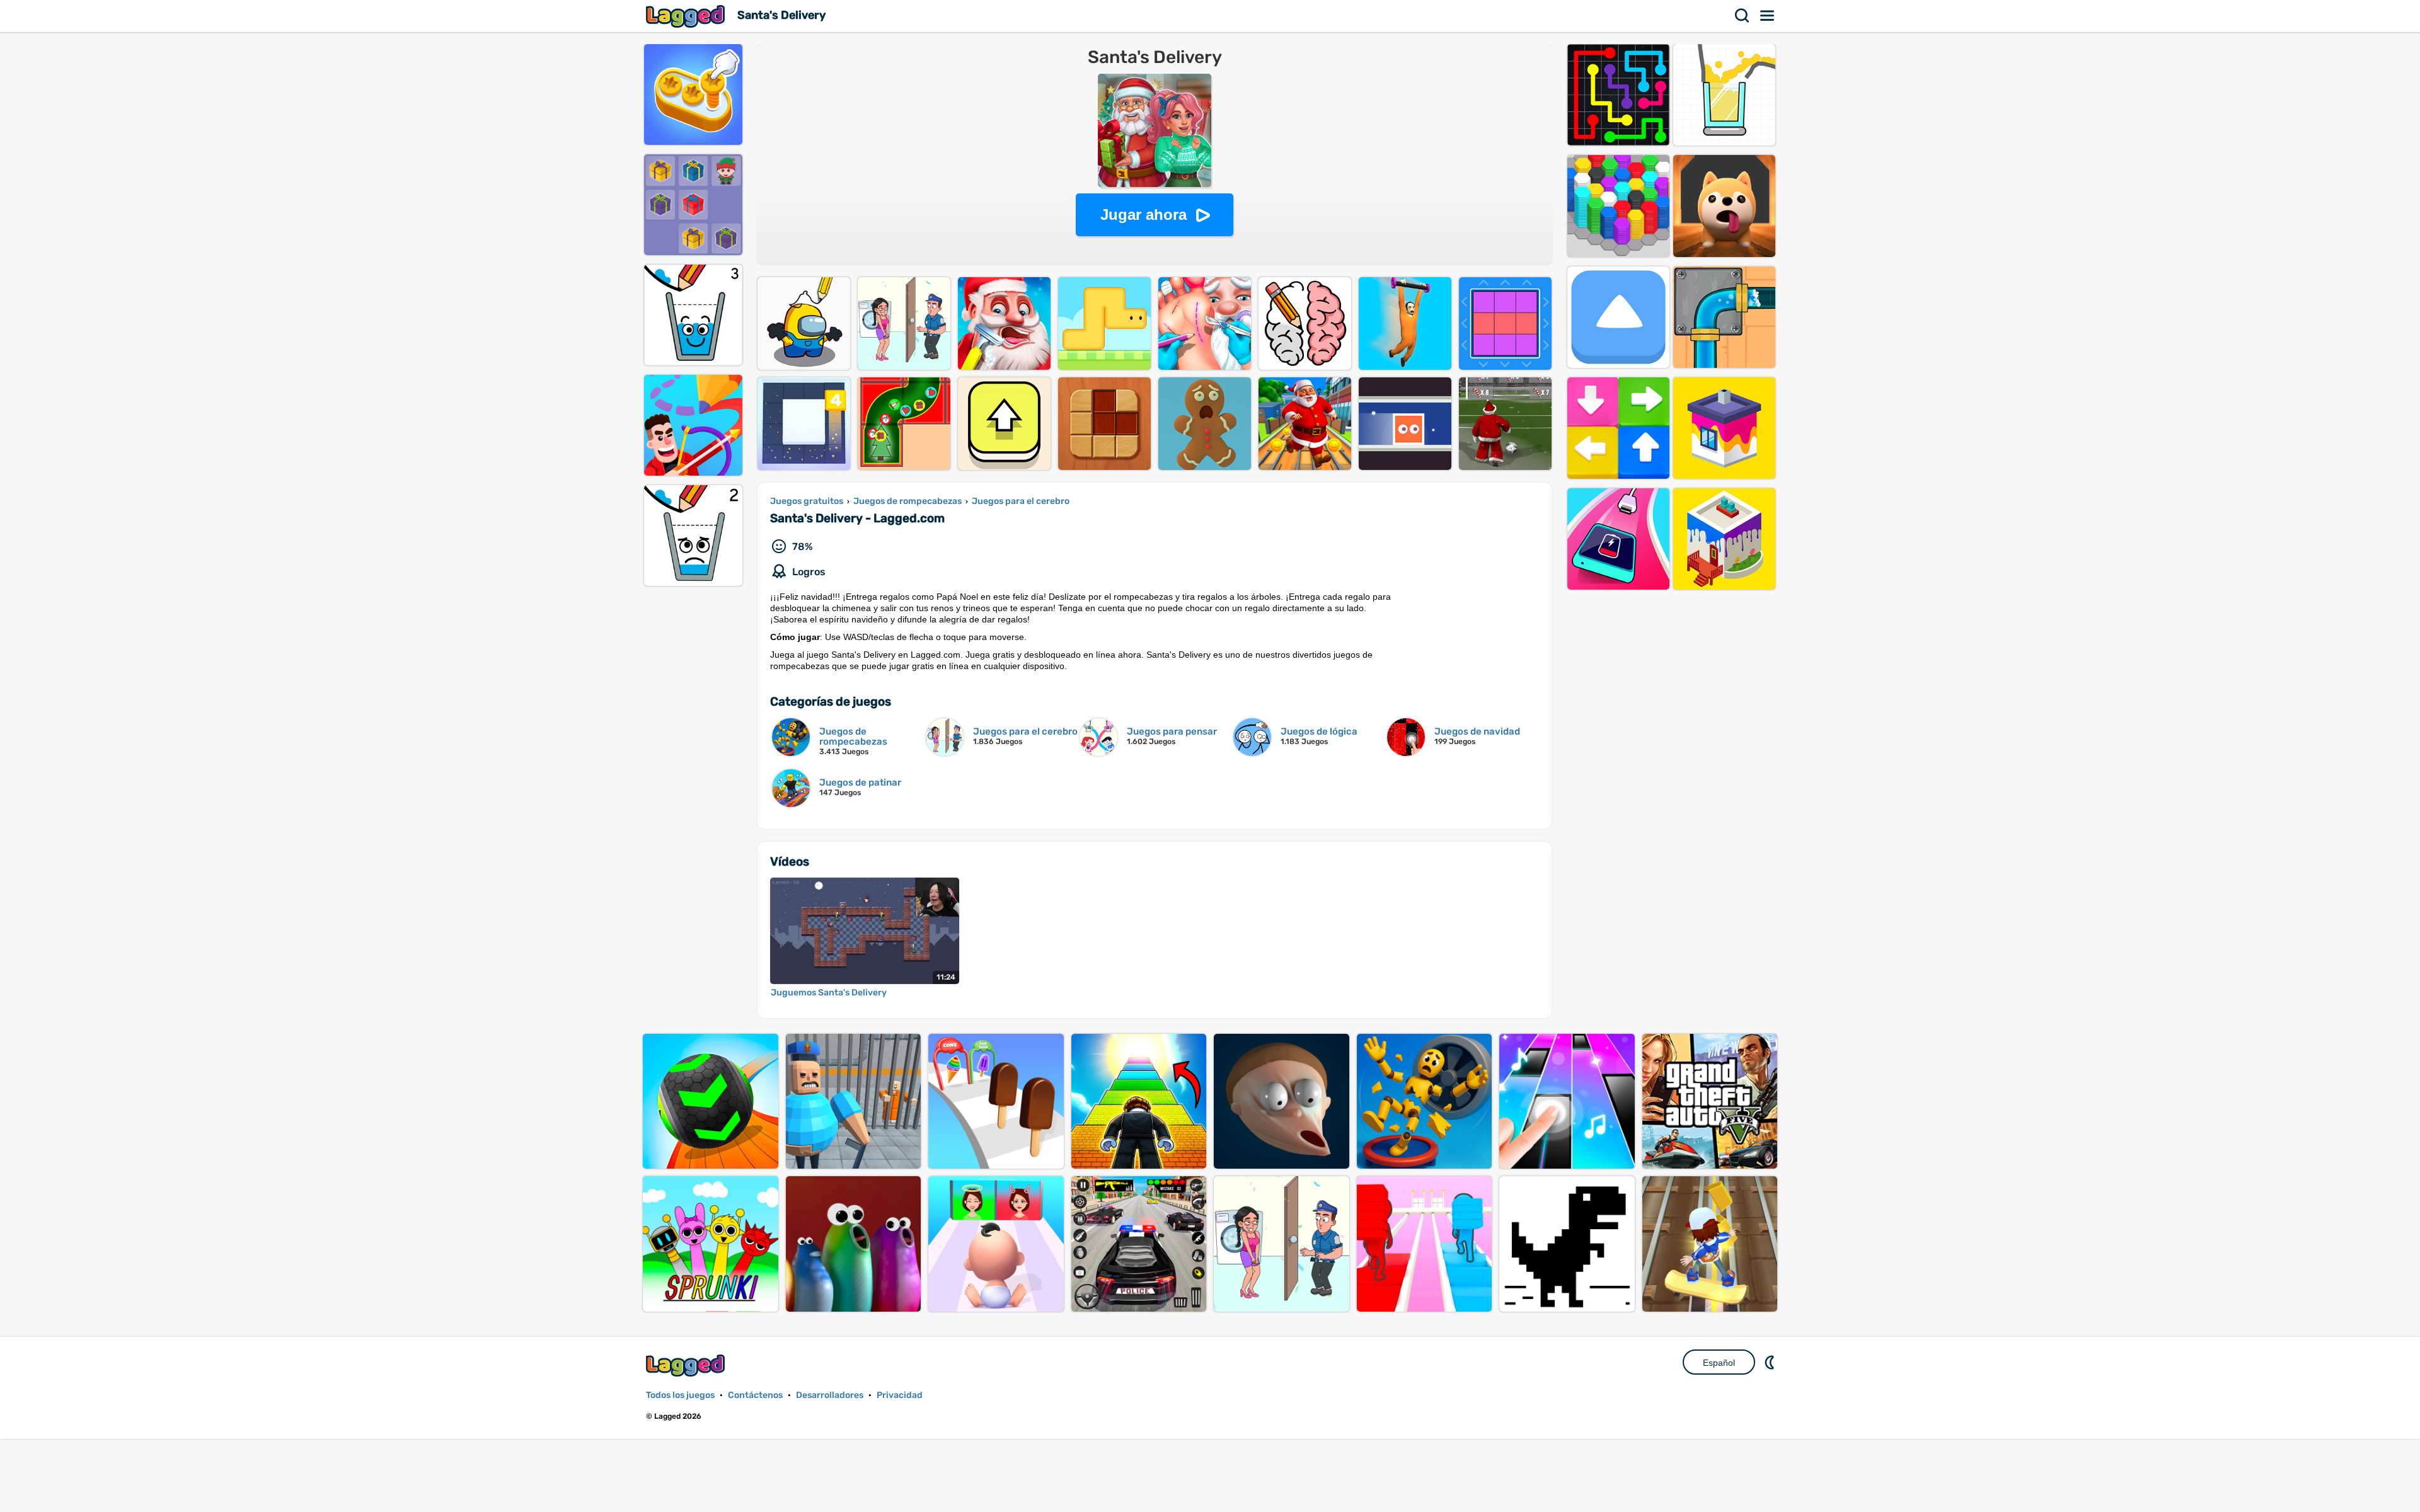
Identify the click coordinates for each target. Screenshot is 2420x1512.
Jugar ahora (1144, 215)
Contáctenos (755, 1395)
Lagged (687, 16)
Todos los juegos (680, 1395)
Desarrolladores (830, 1395)
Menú (1768, 16)
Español (1719, 1363)
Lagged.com (687, 1366)
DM (1771, 1362)
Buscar (1743, 16)
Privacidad (900, 1395)
